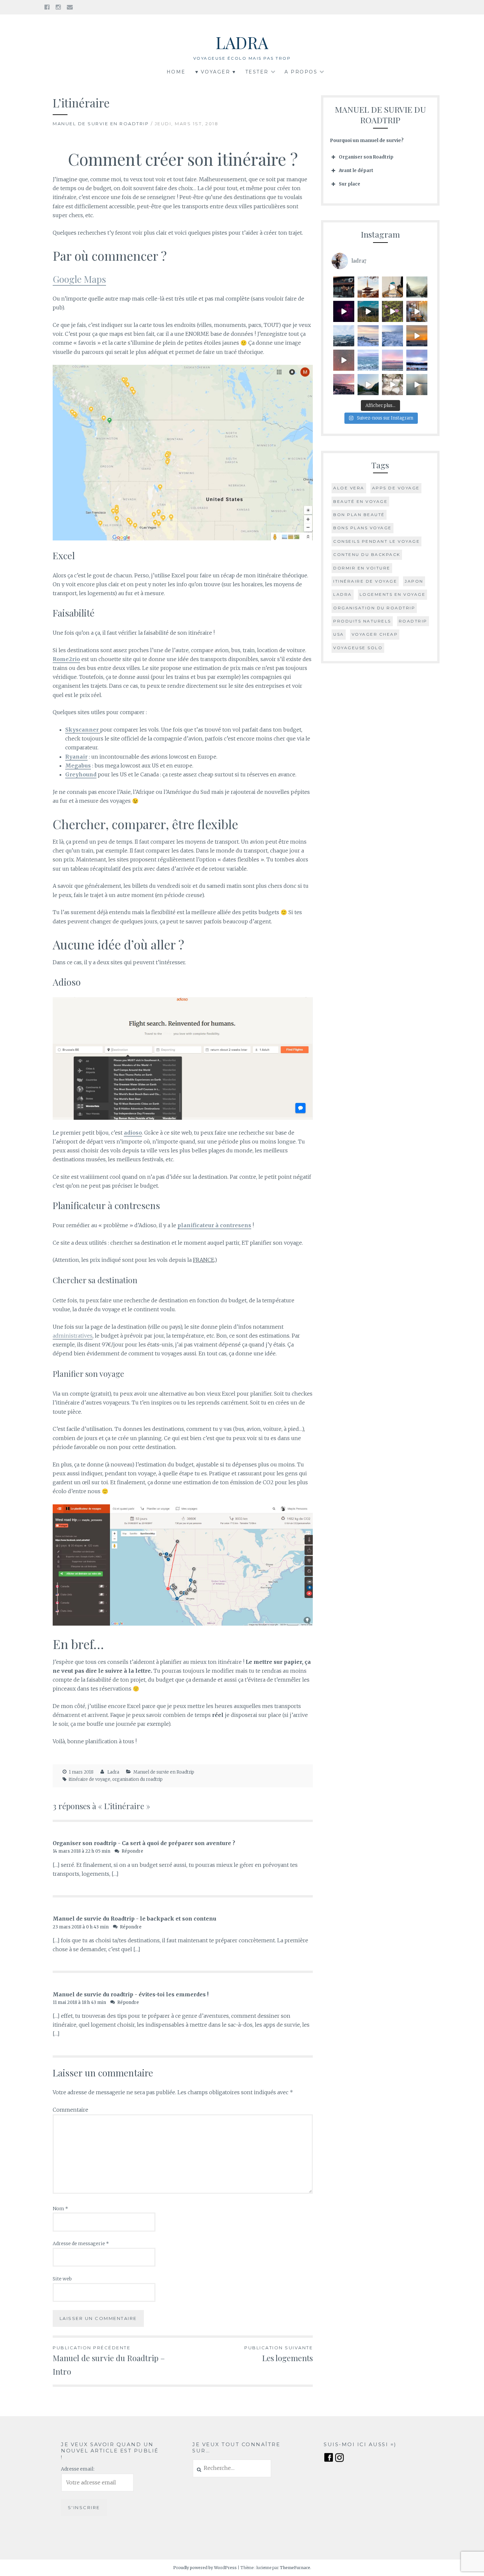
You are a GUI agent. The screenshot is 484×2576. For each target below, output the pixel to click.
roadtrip (413, 621)
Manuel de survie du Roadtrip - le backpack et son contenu (134, 1919)
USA (339, 634)
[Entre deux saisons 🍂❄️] (417, 287)
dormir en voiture (362, 568)
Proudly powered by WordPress (205, 2568)
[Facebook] (47, 7)
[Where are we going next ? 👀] (392, 287)
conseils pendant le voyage (376, 541)
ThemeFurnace (295, 2568)
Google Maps (79, 279)
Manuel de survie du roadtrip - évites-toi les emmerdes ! (131, 1994)
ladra (343, 594)
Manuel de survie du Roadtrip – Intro (109, 2361)
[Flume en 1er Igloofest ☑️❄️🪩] (344, 360)
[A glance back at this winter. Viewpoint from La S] (344, 336)
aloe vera (349, 488)
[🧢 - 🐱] (368, 336)
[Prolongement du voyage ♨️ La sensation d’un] (344, 287)
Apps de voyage (396, 488)
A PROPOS (301, 72)
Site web (62, 2279)
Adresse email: (78, 2469)
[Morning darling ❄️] (392, 360)
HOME (176, 72)
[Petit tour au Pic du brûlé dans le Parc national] (368, 311)
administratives (73, 1336)
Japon (414, 581)
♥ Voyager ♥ (216, 72)
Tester (257, 72)
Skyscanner (83, 730)
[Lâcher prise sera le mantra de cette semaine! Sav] (344, 385)
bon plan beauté (359, 515)
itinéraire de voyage (90, 1779)
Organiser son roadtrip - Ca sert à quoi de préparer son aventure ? (144, 1843)
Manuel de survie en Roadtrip (101, 124)
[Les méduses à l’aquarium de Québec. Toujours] (344, 311)
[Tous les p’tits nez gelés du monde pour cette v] (417, 360)
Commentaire (70, 2110)
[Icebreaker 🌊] (368, 360)
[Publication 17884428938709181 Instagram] (392, 385)
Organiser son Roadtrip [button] (366, 157)
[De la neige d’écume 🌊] (392, 336)
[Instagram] (58, 7)
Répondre (132, 1851)
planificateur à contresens (214, 1225)
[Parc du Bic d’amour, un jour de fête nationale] (392, 311)
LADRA (242, 42)
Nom (60, 2209)
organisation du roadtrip (137, 1779)
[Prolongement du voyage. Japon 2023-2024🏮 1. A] (368, 287)
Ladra (113, 1772)
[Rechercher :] (232, 2468)
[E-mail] (70, 7)
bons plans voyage (363, 528)
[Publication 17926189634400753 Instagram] (417, 385)
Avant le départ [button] (356, 171)
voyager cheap (375, 634)
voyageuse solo (358, 648)
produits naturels (362, 621)
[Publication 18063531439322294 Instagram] (368, 385)
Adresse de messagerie (81, 2243)
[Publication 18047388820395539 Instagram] (417, 336)
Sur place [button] (350, 184)
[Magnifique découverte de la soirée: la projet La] (417, 311)
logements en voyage (393, 594)
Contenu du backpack (367, 554)
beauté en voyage (360, 501)
